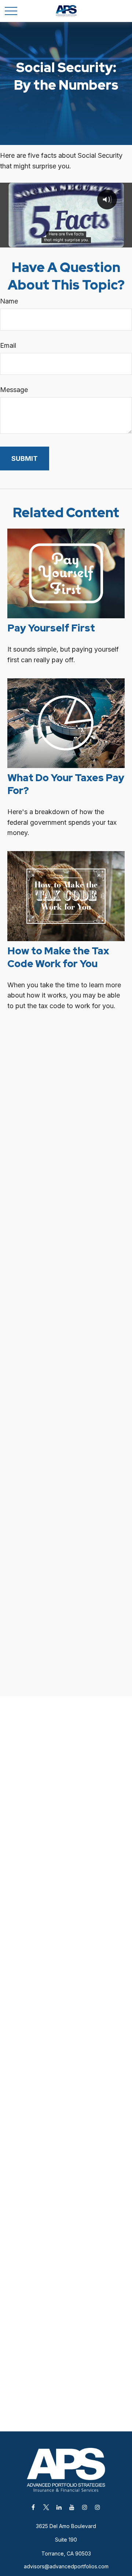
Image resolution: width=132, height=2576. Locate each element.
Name (9, 301)
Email (8, 345)
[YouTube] (72, 2507)
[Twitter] (46, 2507)
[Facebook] (33, 2507)
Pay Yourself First (51, 628)
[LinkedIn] (59, 2507)
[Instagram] (85, 2507)
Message (14, 390)
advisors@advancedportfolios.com (66, 2566)
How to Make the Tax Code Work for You (58, 957)
